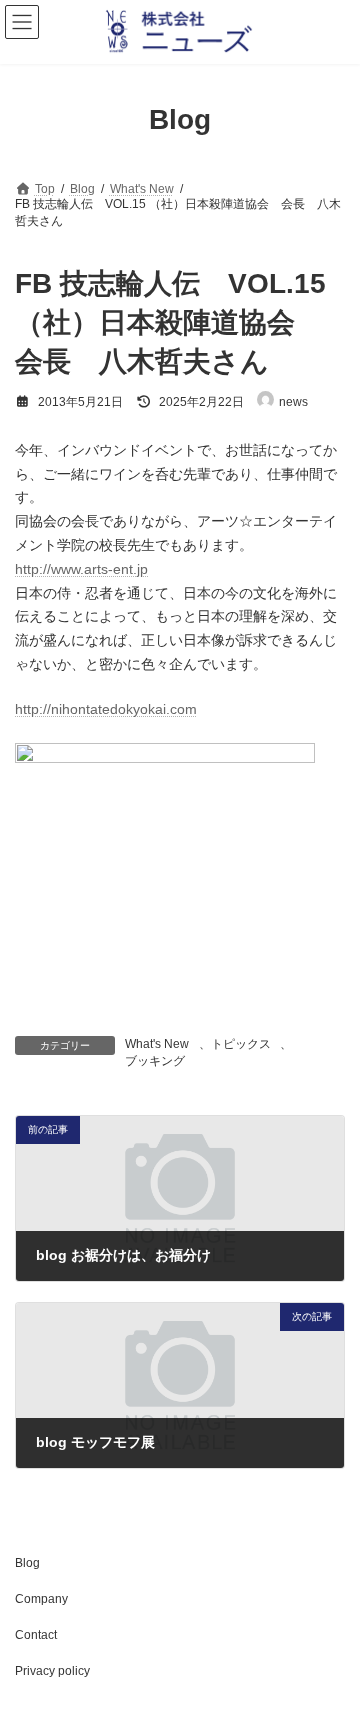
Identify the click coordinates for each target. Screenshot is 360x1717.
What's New (157, 1044)
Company (41, 1599)
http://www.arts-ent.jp (81, 569)
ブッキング (155, 1061)
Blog (27, 1563)
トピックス (241, 1044)
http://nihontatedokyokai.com (106, 709)
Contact (36, 1635)
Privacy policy (52, 1671)
